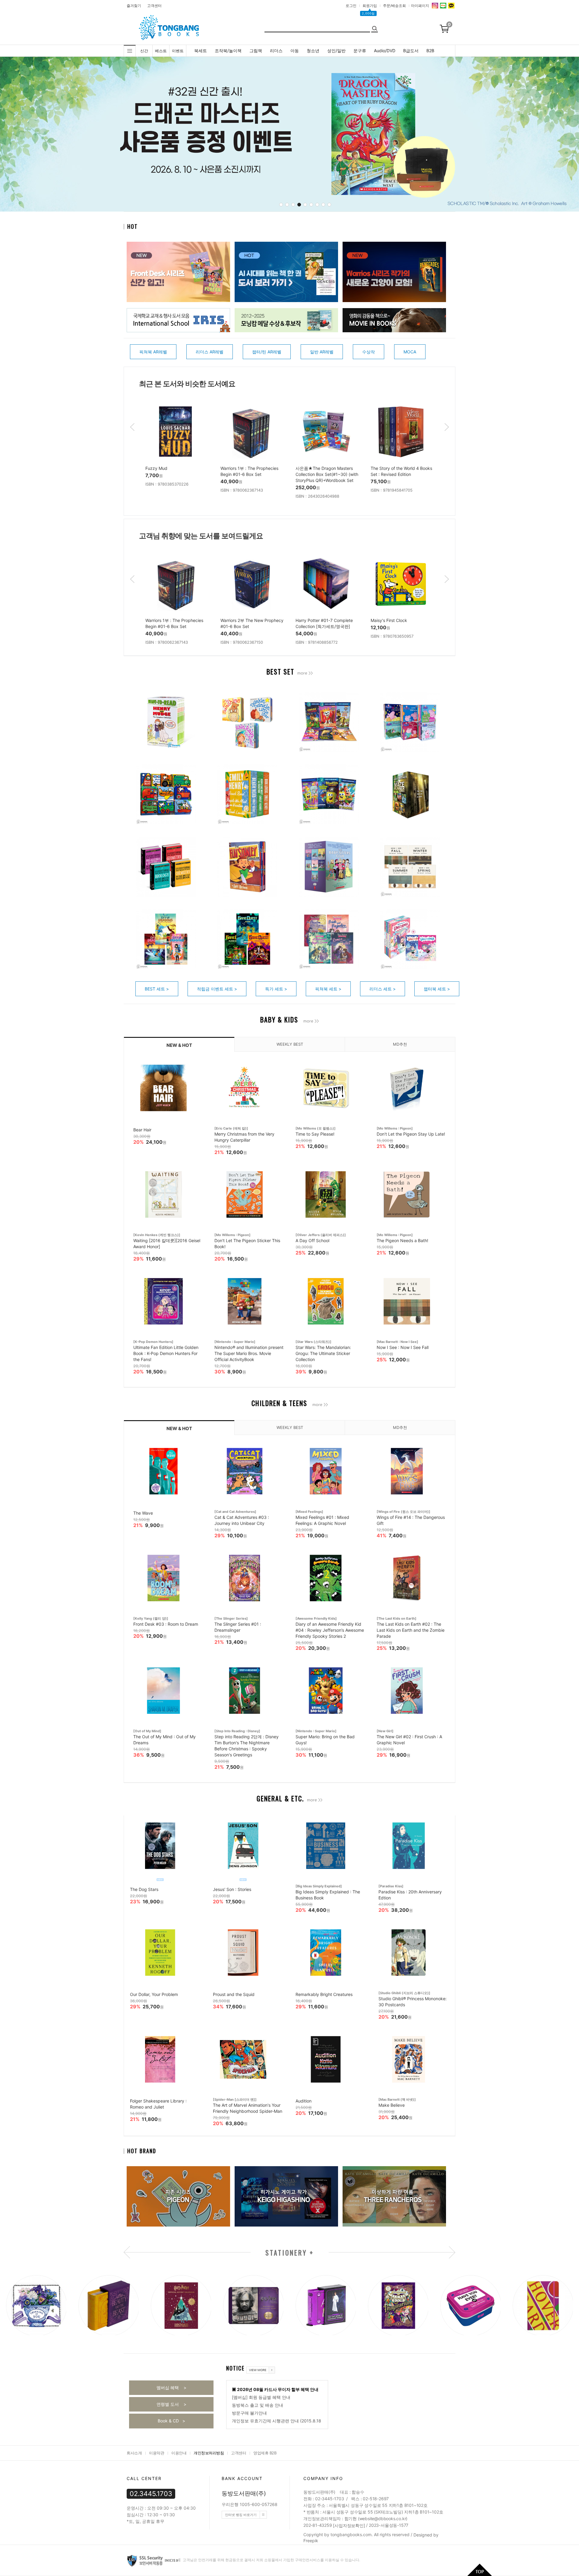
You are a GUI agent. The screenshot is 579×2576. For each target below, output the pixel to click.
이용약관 (157, 2453)
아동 (295, 51)
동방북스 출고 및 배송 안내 (258, 2405)
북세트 (201, 51)
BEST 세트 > (157, 989)
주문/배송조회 (394, 6)
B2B (430, 51)
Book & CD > (171, 2421)
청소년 (313, 51)
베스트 (161, 51)
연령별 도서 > (171, 2404)
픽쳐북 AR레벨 (153, 352)
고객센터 (154, 6)
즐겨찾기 (134, 6)
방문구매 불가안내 (249, 2413)
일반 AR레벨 (322, 352)
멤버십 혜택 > (171, 2388)
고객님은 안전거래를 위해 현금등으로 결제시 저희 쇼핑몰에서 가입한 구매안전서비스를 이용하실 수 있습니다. (271, 2560)
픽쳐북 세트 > (328, 989)
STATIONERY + (290, 2252)
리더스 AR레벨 (210, 352)
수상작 (369, 352)
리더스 (276, 51)
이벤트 (178, 51)
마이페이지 (420, 6)
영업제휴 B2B (265, 2453)
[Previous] (107, 135)
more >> (305, 673)
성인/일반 (336, 51)
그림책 (256, 51)
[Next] (476, 135)
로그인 (351, 6)
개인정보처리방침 (209, 2453)
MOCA (410, 352)
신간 (144, 51)
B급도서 (411, 51)
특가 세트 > (276, 989)
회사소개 (134, 2453)
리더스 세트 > (383, 989)
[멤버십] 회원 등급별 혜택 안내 (261, 2397)
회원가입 (370, 6)
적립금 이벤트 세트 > (217, 989)
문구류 (360, 51)
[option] (177, 449)
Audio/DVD (385, 51)
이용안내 (179, 2453)
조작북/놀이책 (228, 51)
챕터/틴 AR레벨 (267, 352)
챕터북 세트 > (437, 989)
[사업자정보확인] (349, 2525)
